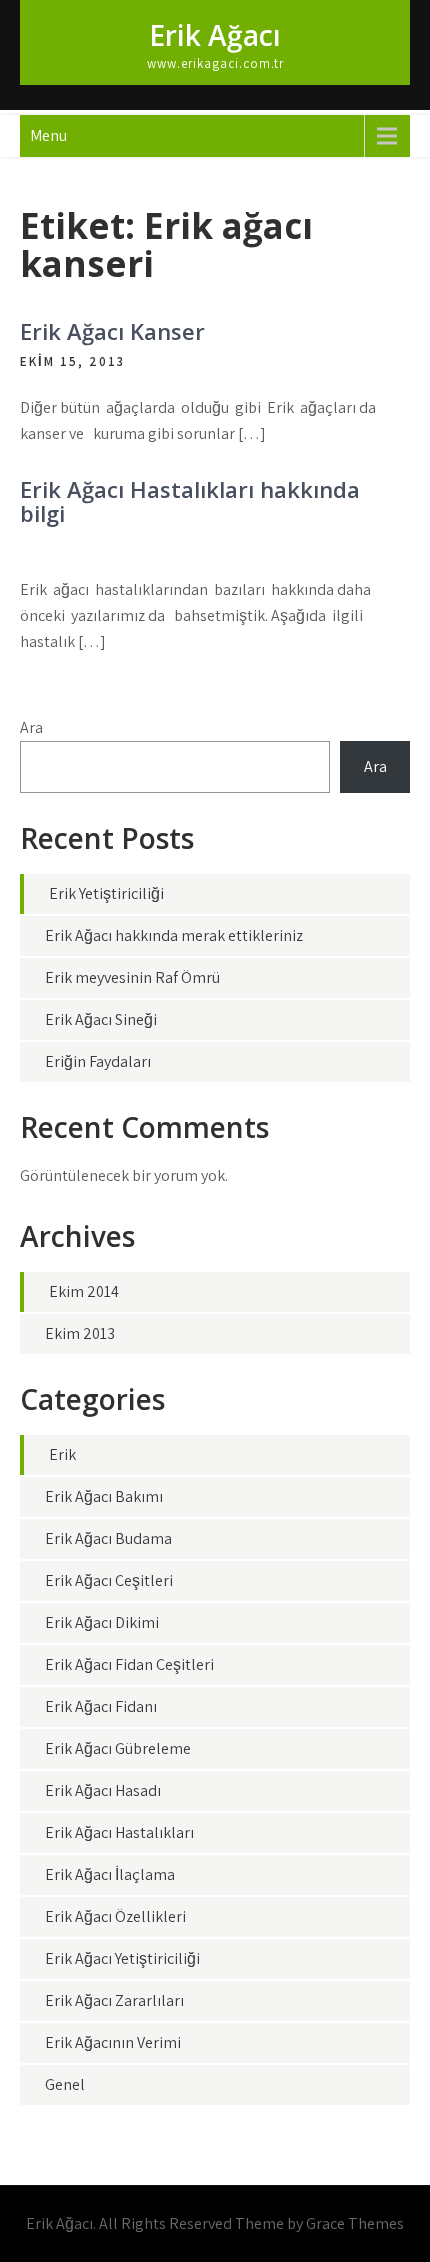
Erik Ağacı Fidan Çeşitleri (129, 1664)
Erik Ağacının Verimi (113, 2042)
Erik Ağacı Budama (108, 1538)
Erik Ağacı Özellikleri (115, 1916)
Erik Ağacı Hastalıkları (119, 1832)
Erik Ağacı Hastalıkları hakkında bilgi (190, 501)
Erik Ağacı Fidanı (101, 1706)
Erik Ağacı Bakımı (104, 1496)
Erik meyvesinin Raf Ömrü (132, 977)
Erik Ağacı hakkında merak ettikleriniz (174, 935)
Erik (62, 1454)
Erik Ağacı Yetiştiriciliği (122, 1958)
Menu (48, 135)
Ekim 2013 (80, 1333)
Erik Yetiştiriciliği (106, 893)
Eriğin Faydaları (98, 1061)
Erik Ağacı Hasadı (103, 1790)
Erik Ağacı (215, 35)
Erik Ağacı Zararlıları (114, 2000)
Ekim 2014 (84, 1291)
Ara (31, 727)
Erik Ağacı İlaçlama (110, 1874)
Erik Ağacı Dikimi (102, 1622)
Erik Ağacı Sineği (101, 1019)
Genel (65, 2084)
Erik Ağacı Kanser (112, 331)
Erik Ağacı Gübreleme (118, 1748)
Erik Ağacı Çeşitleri (109, 1580)
